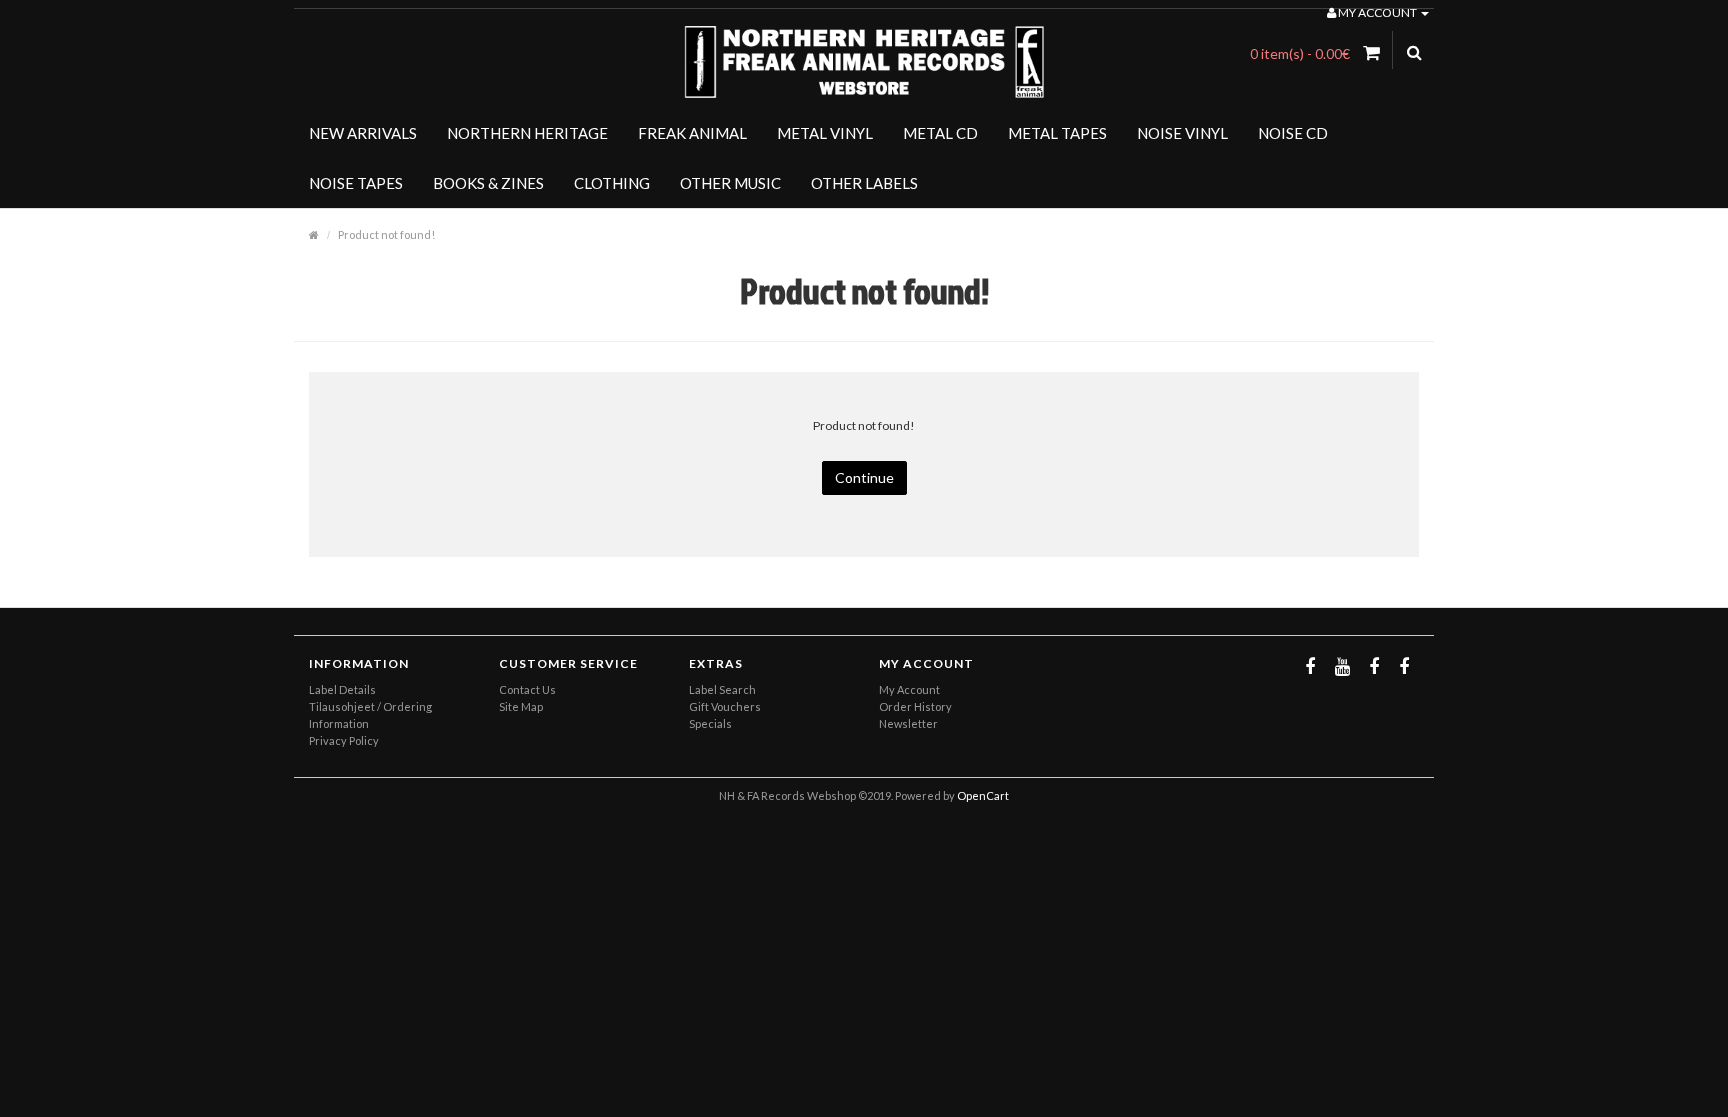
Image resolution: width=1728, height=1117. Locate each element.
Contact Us (527, 689)
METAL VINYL (825, 133)
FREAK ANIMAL (692, 133)
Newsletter (908, 723)
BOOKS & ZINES (488, 183)
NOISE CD (1293, 133)
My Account (909, 689)
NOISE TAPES (356, 183)
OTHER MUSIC (730, 183)
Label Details (342, 689)
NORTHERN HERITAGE (527, 133)
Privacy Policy (344, 740)
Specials (710, 723)
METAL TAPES (1057, 133)
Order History (915, 706)
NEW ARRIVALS (363, 133)
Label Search (722, 689)
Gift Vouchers (725, 706)
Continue (864, 477)
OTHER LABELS (864, 183)
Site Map (521, 706)
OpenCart (983, 795)
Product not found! (386, 234)
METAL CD (940, 133)
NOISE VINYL (1182, 133)
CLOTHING (612, 183)
